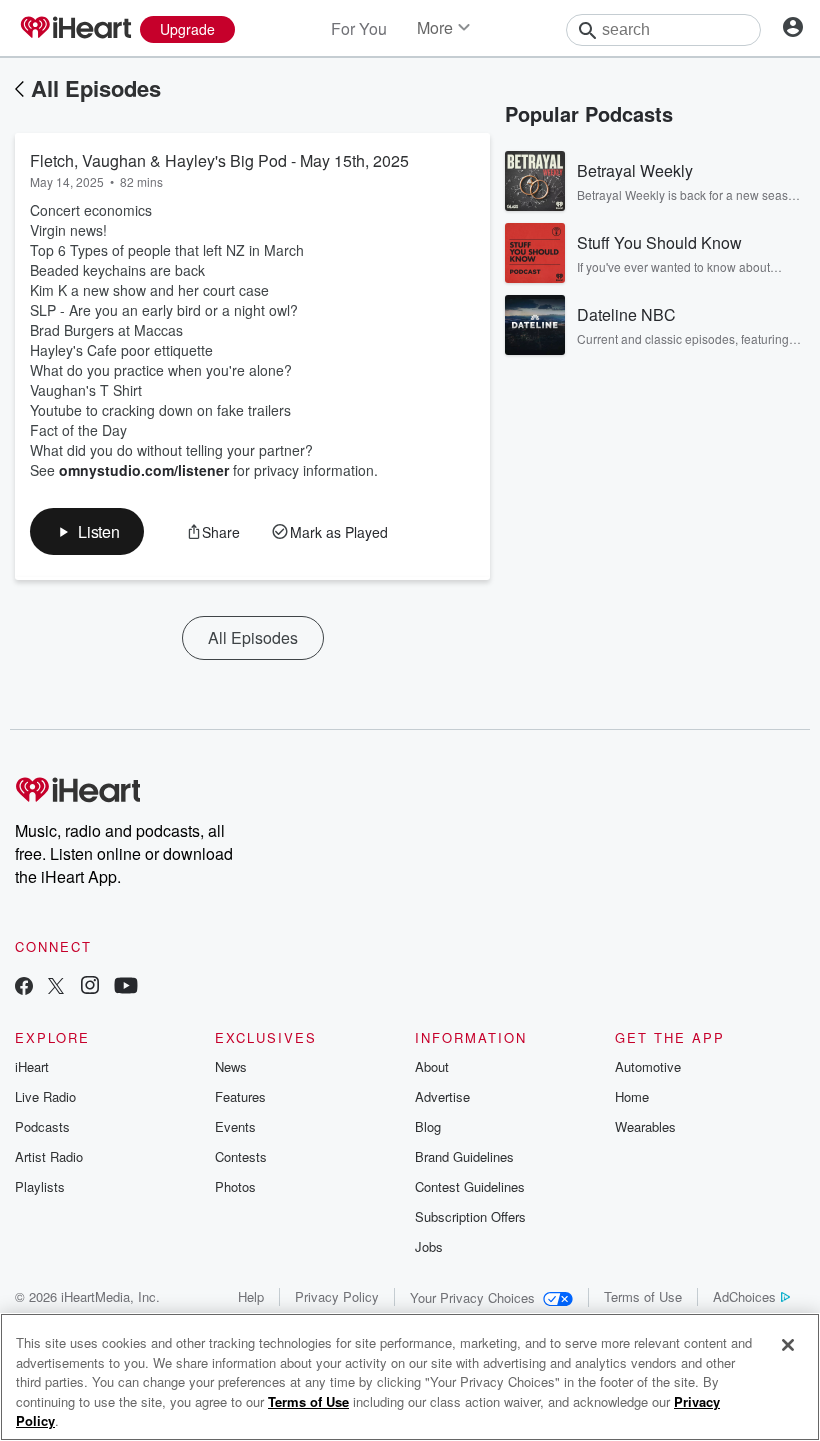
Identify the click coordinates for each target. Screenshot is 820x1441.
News (231, 1066)
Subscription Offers (470, 1216)
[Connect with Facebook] (24, 987)
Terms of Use (643, 1296)
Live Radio (45, 1096)
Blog (428, 1126)
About (432, 1066)
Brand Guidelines (464, 1156)
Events (235, 1126)
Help (251, 1296)
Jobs (429, 1246)
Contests (241, 1156)
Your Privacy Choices (472, 1297)
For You (359, 28)
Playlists (40, 1186)
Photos (235, 1186)
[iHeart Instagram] (90, 987)
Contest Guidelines (470, 1186)
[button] (87, 531)
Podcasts (42, 1126)
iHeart (32, 1066)
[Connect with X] (56, 987)
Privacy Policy (337, 1296)
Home (632, 1096)
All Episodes (96, 88)
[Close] (788, 1345)
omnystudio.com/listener (144, 470)
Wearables (645, 1126)
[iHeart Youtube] (126, 987)
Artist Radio (49, 1156)
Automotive (648, 1066)
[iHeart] (75, 29)
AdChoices (744, 1296)
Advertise (442, 1096)
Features (240, 1096)
